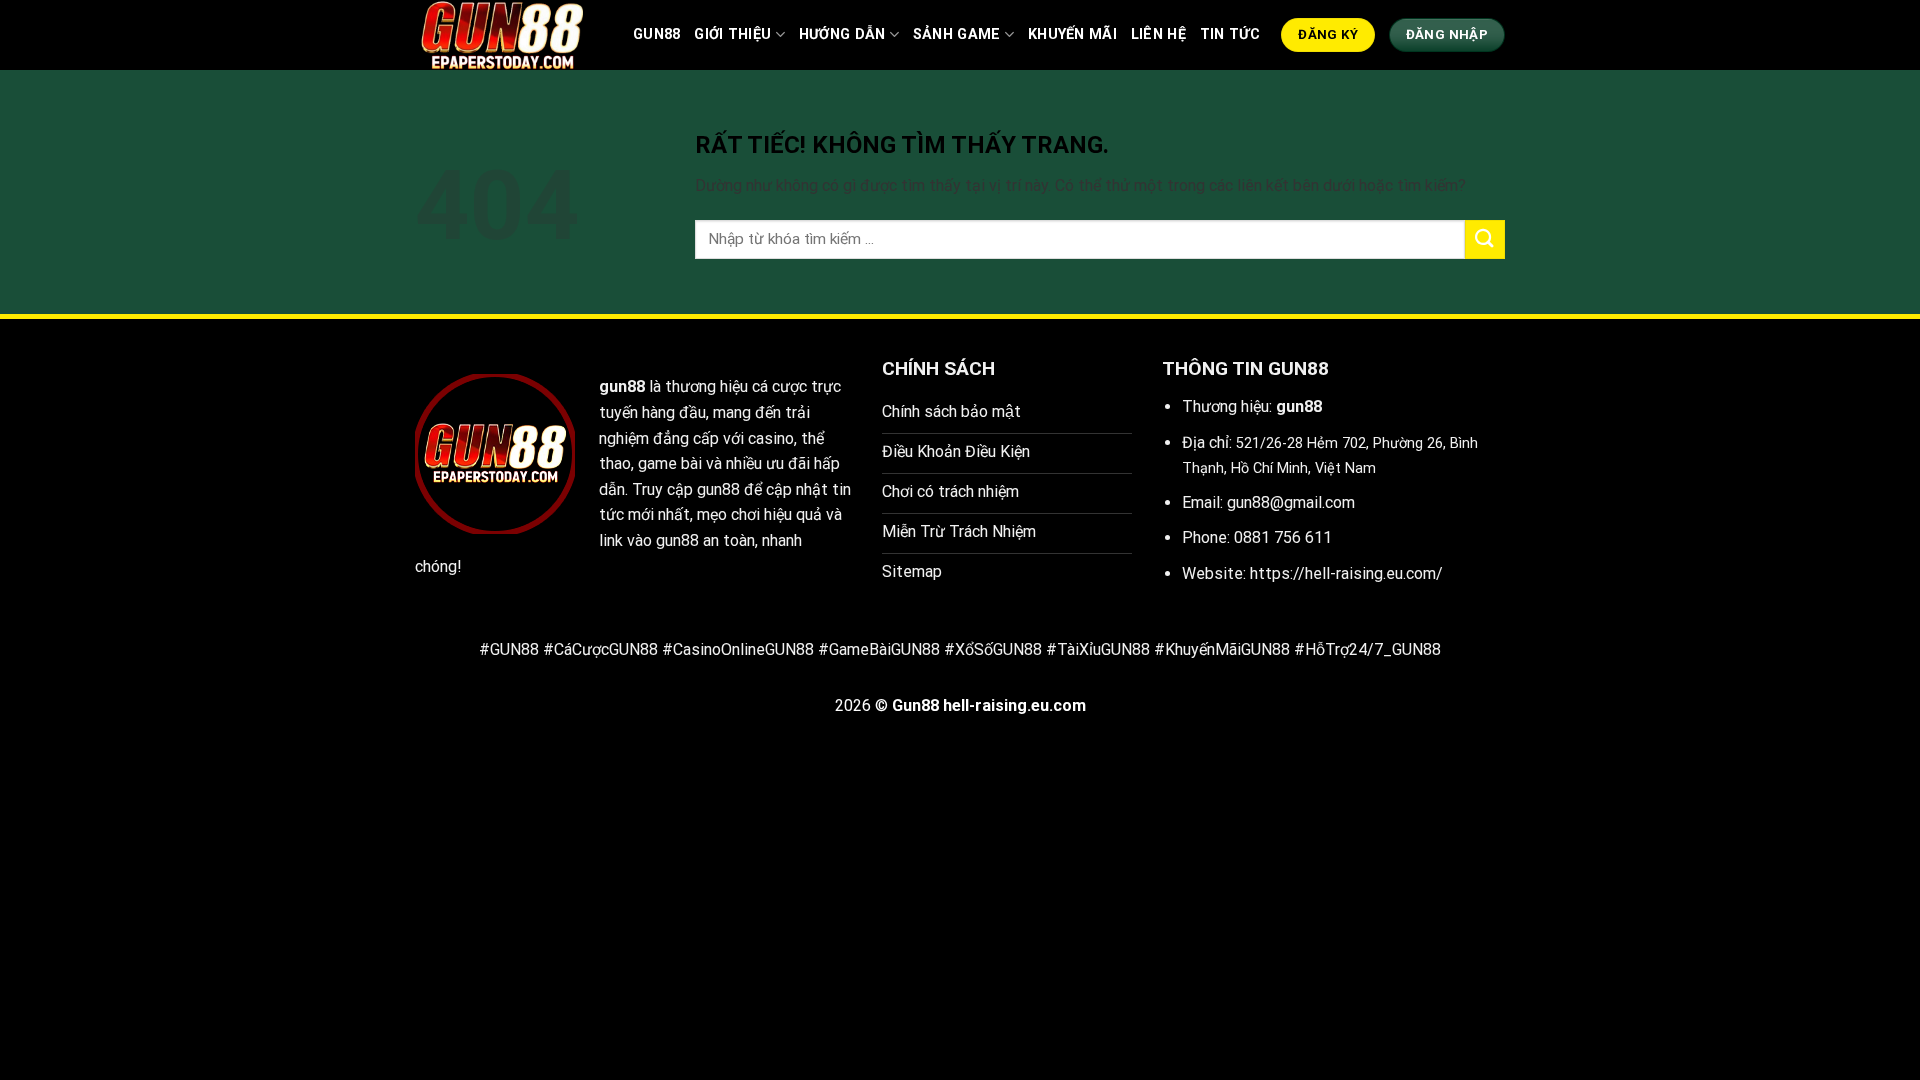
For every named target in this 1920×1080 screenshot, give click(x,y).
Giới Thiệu (732, 34)
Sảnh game (957, 34)
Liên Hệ (1158, 34)
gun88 (622, 386)
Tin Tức (1230, 34)
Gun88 (656, 34)
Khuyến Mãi (1072, 34)
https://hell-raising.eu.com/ (1346, 573)
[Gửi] (1485, 239)
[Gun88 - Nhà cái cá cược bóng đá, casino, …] (509, 35)
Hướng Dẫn (842, 34)
